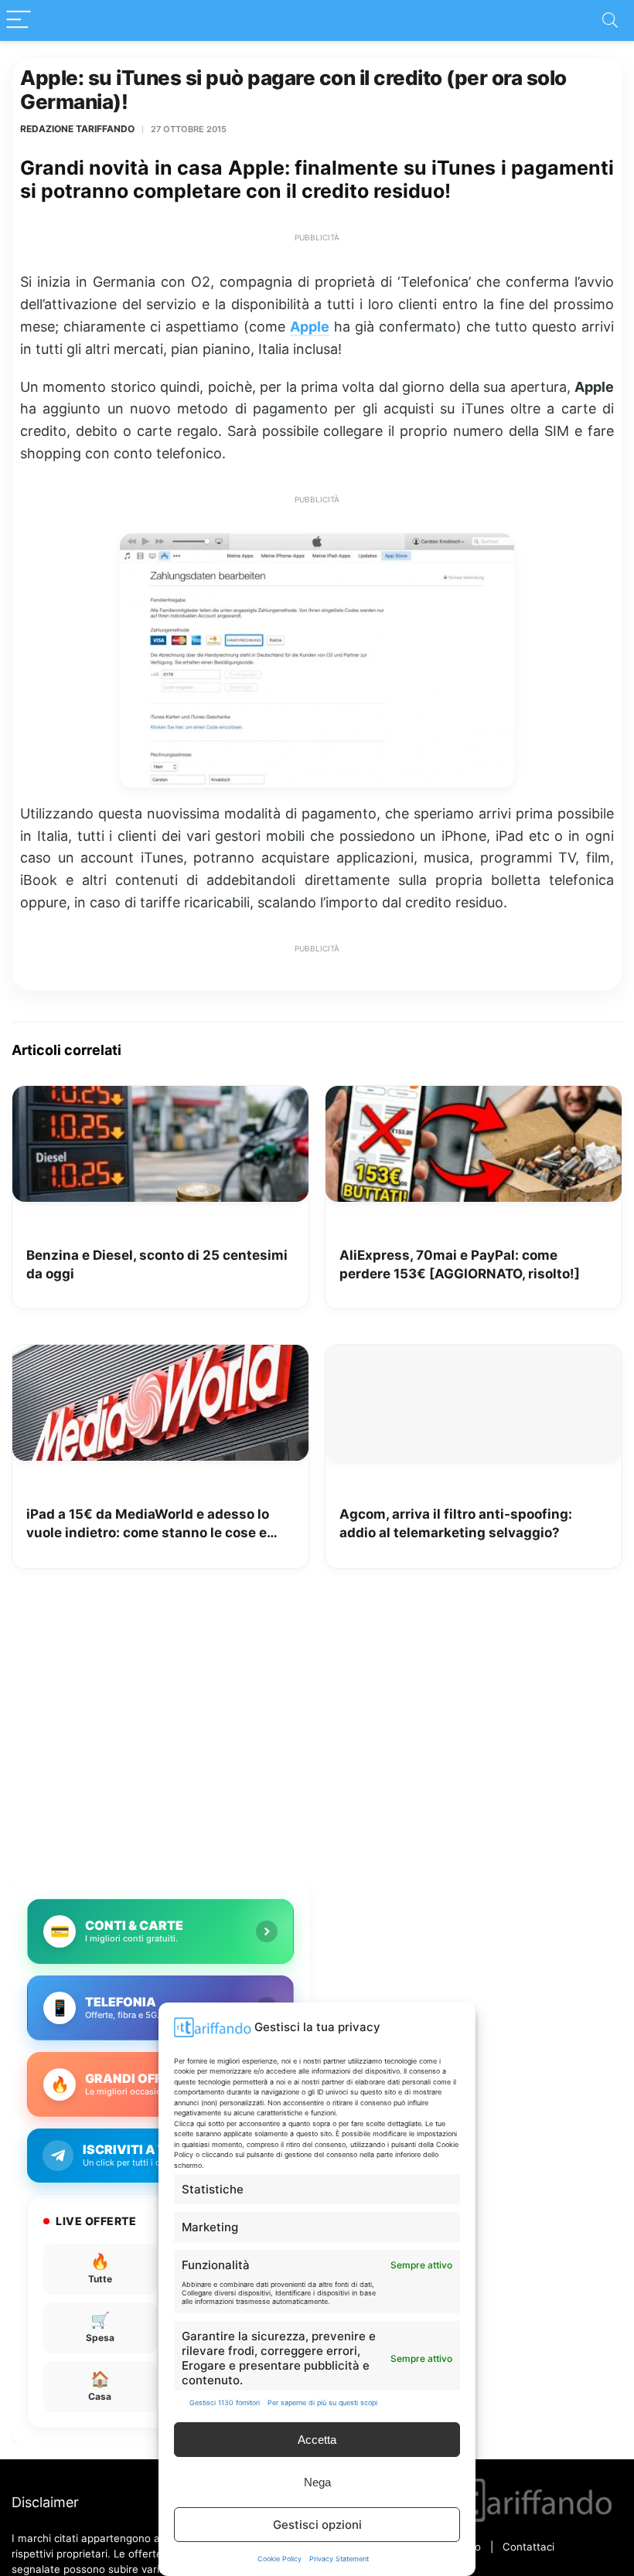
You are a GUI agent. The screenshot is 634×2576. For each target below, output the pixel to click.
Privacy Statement (339, 2559)
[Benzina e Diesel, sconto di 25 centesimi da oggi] (160, 1097)
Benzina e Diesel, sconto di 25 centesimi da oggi (157, 1264)
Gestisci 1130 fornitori (225, 2402)
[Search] (610, 20)
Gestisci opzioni (317, 2525)
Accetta (317, 2440)
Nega (317, 2482)
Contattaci (528, 2547)
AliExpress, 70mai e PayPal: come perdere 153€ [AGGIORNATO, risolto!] (460, 1264)
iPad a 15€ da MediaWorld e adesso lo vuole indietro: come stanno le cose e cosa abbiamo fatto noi (148, 1525)
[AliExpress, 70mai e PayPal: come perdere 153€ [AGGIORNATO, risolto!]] (474, 1097)
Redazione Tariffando (77, 129)
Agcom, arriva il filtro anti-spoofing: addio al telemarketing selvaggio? (456, 1523)
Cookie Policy (280, 2559)
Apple (310, 327)
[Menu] (19, 20)
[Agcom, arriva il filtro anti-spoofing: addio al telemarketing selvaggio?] (474, 1356)
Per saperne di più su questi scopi (322, 2402)
